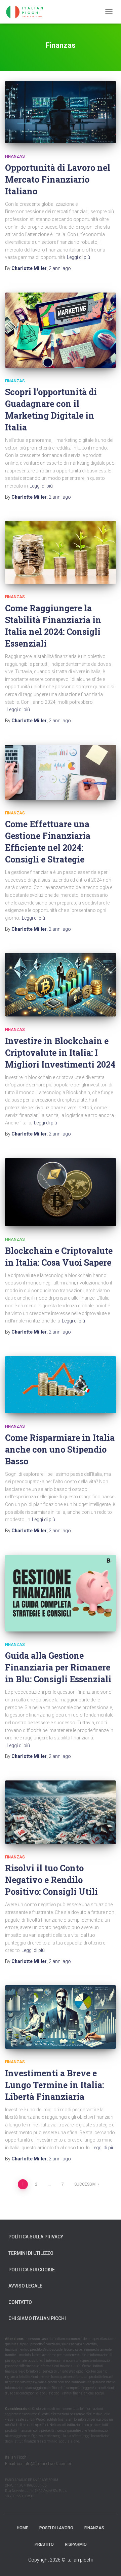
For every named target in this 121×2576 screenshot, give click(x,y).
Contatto (20, 2302)
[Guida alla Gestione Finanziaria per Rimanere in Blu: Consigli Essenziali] (61, 1593)
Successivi (85, 2184)
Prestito (44, 2544)
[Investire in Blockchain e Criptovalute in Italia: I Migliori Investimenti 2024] (61, 985)
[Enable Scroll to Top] (108, 2563)
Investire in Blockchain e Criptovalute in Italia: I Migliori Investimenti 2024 (60, 1053)
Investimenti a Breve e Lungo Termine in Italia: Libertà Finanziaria (54, 2085)
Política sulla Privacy (36, 2237)
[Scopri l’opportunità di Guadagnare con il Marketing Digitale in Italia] (61, 330)
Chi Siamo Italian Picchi (37, 2318)
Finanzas (15, 156)
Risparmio (76, 2544)
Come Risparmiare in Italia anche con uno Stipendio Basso (60, 1449)
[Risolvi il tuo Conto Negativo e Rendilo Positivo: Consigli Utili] (61, 1812)
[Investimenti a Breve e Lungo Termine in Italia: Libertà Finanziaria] (61, 2017)
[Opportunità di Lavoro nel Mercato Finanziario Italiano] (61, 112)
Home (23, 2528)
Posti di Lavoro (56, 2528)
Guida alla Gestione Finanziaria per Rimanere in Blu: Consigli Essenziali (58, 1667)
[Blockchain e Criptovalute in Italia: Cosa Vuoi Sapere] (61, 1192)
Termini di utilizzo (31, 2253)
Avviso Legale (25, 2286)
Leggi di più (78, 257)
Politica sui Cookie (32, 2270)
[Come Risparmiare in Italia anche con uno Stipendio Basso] (61, 1385)
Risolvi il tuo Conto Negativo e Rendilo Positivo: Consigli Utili (51, 1880)
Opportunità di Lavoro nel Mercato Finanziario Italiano (58, 179)
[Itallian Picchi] (30, 12)
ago (60, 268)
